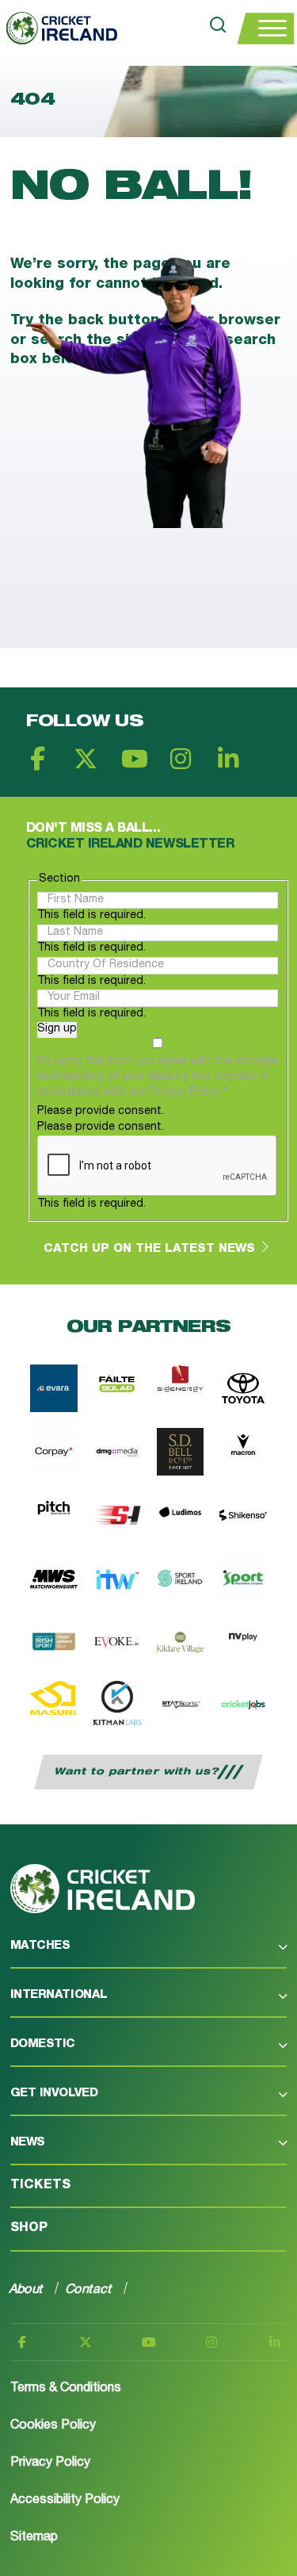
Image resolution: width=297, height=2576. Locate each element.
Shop (29, 2229)
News (28, 2143)
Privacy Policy (50, 2463)
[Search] (218, 28)
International (59, 1995)
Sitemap (34, 2538)
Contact (89, 2289)
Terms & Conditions (66, 2389)
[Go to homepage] (59, 28)
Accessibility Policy (65, 2501)
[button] (148, 1954)
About (27, 2289)
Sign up (57, 1029)
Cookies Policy (53, 2426)
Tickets (40, 2186)
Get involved (54, 2094)
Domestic (43, 2044)
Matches (40, 1946)
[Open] (265, 29)
